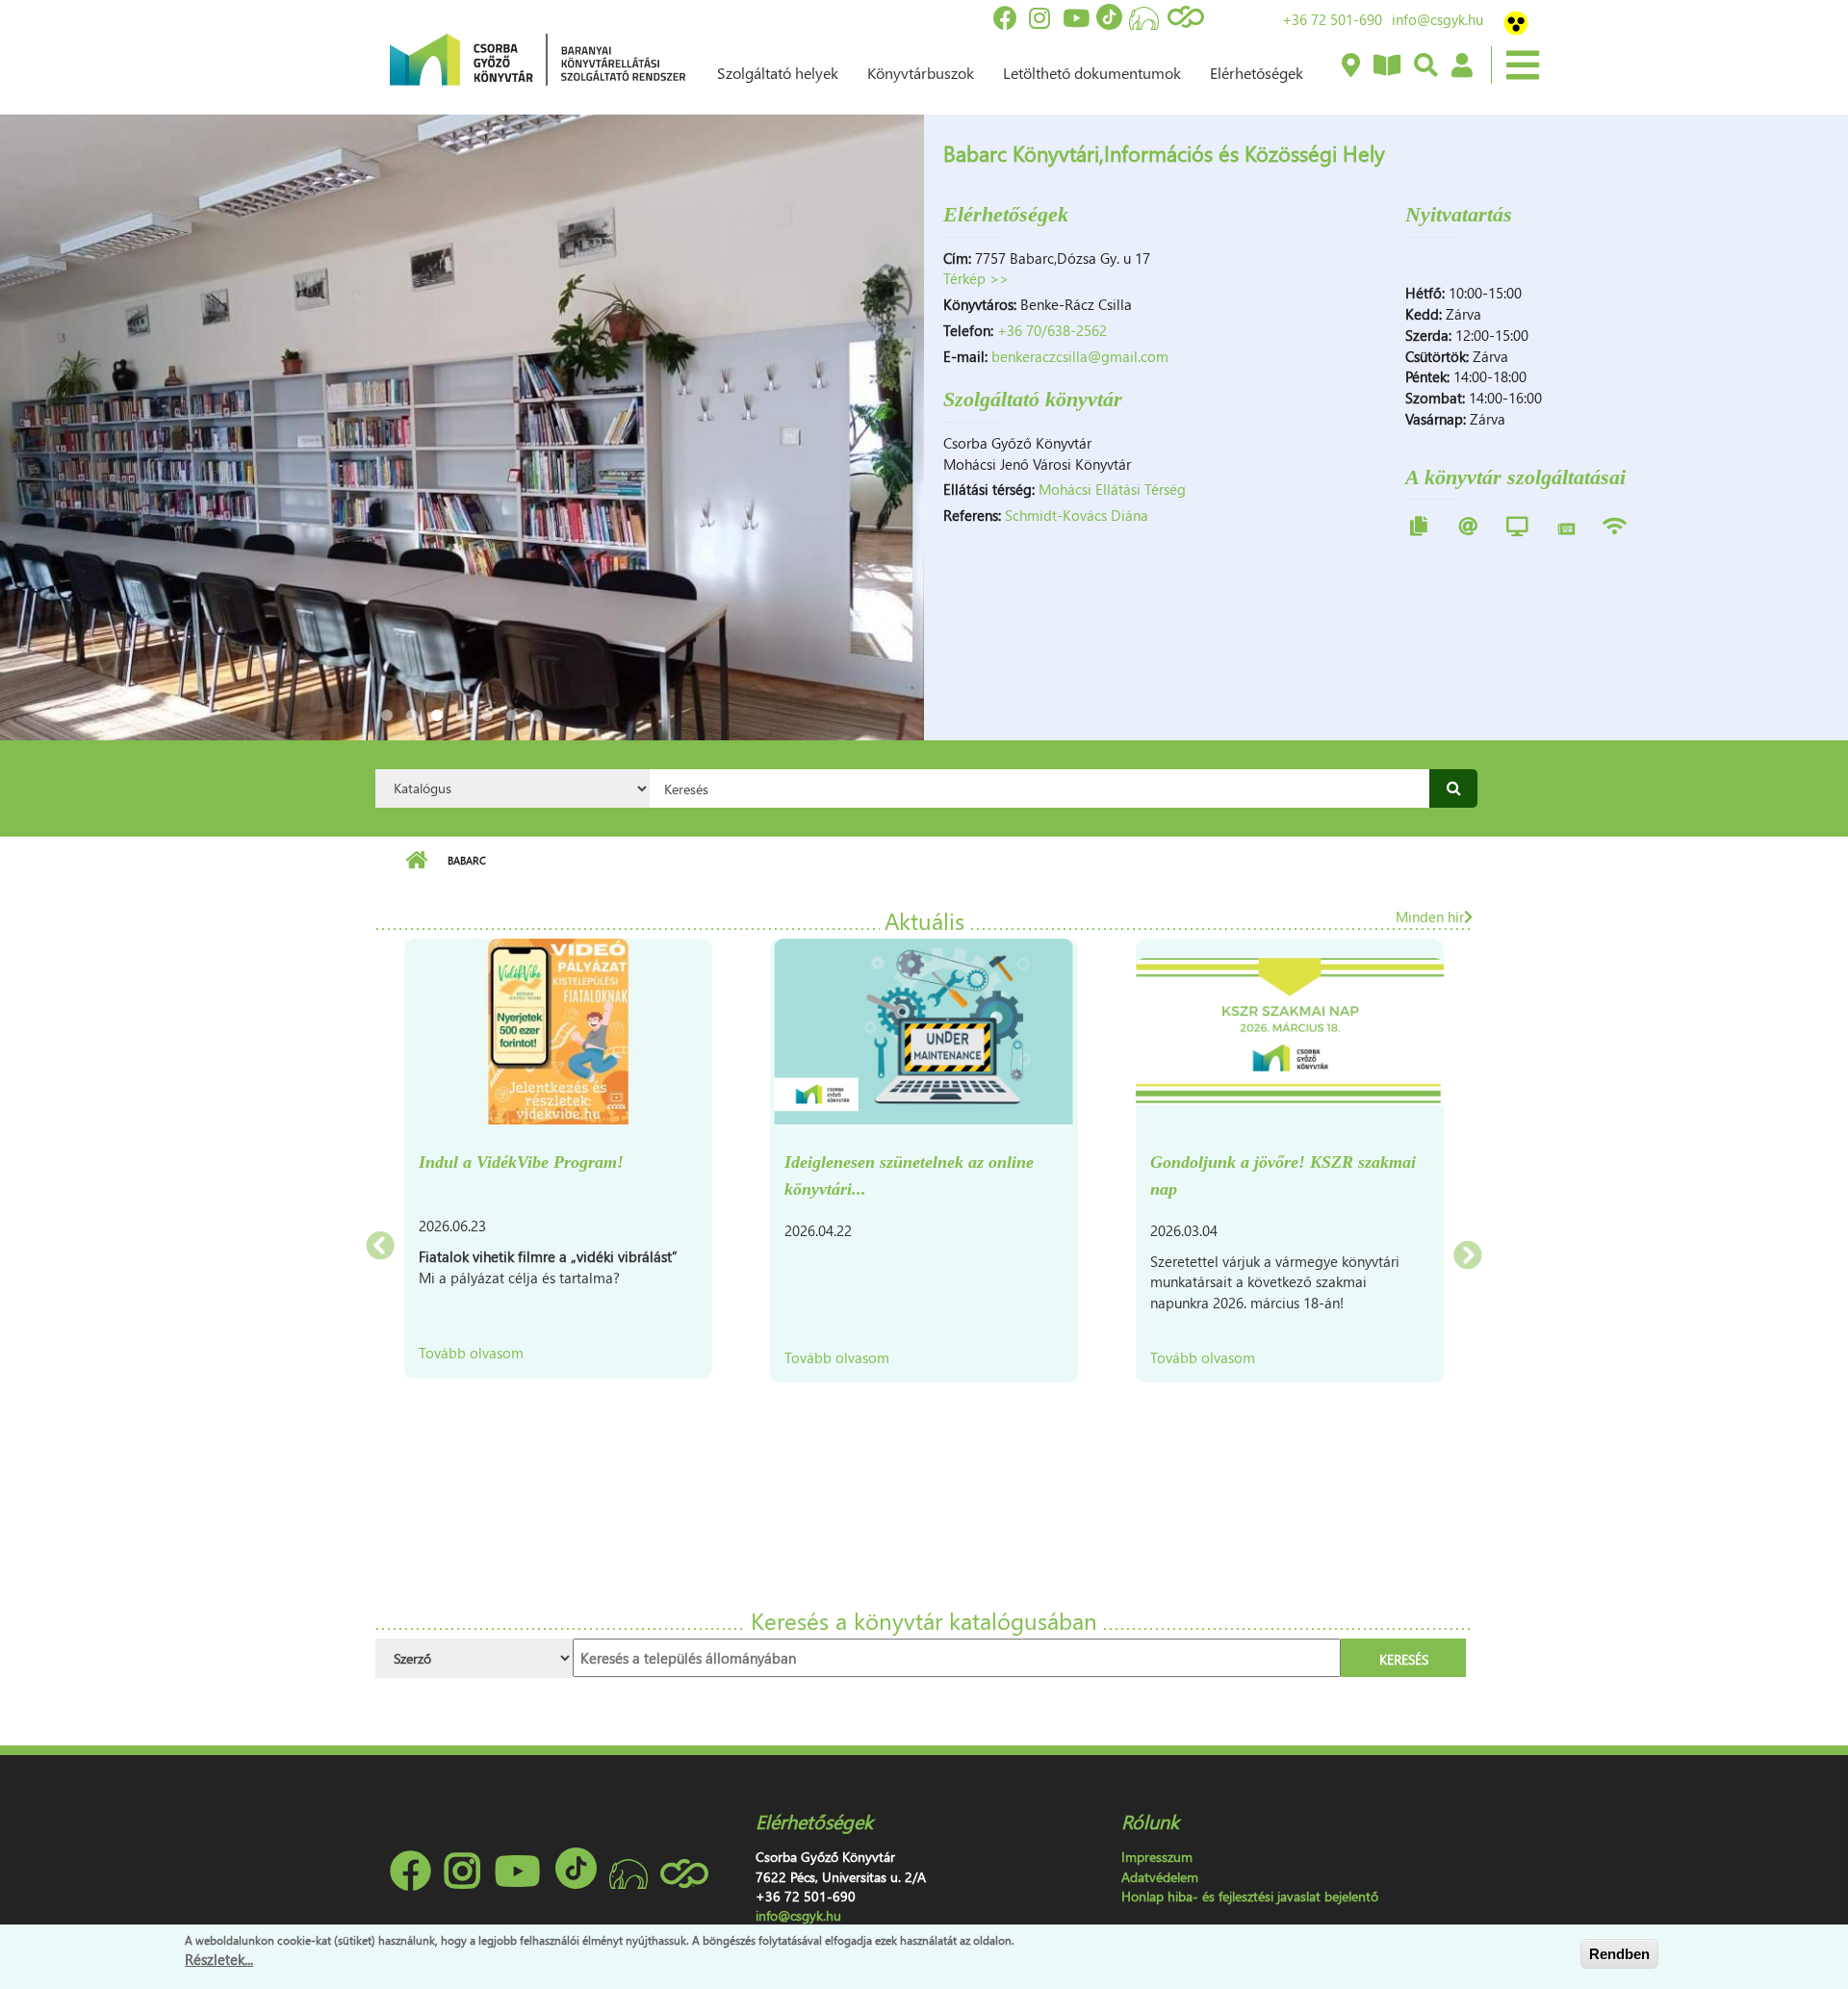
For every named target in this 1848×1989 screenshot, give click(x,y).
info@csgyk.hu (1437, 19)
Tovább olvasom (471, 1353)
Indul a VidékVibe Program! (521, 1162)
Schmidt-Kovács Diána (1077, 515)
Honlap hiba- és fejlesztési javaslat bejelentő (1250, 1896)
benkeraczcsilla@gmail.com (1080, 356)
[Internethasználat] (1468, 525)
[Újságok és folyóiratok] (1566, 526)
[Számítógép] (1517, 525)
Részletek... (219, 1959)
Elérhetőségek (1257, 73)
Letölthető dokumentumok (1092, 73)
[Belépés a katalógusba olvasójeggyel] (1461, 66)
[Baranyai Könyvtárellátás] (1350, 66)
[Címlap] (538, 58)
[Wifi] (1615, 525)
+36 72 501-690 (1332, 19)
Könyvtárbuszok (921, 73)
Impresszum (1157, 1857)
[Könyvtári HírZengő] (1386, 66)
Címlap (416, 861)
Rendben (1619, 1954)
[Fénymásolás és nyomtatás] (1419, 525)
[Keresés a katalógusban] (1425, 66)
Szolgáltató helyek (778, 73)
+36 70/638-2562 (1052, 330)
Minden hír (1430, 917)
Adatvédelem (1160, 1877)
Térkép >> (976, 278)
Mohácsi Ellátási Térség (1112, 490)
